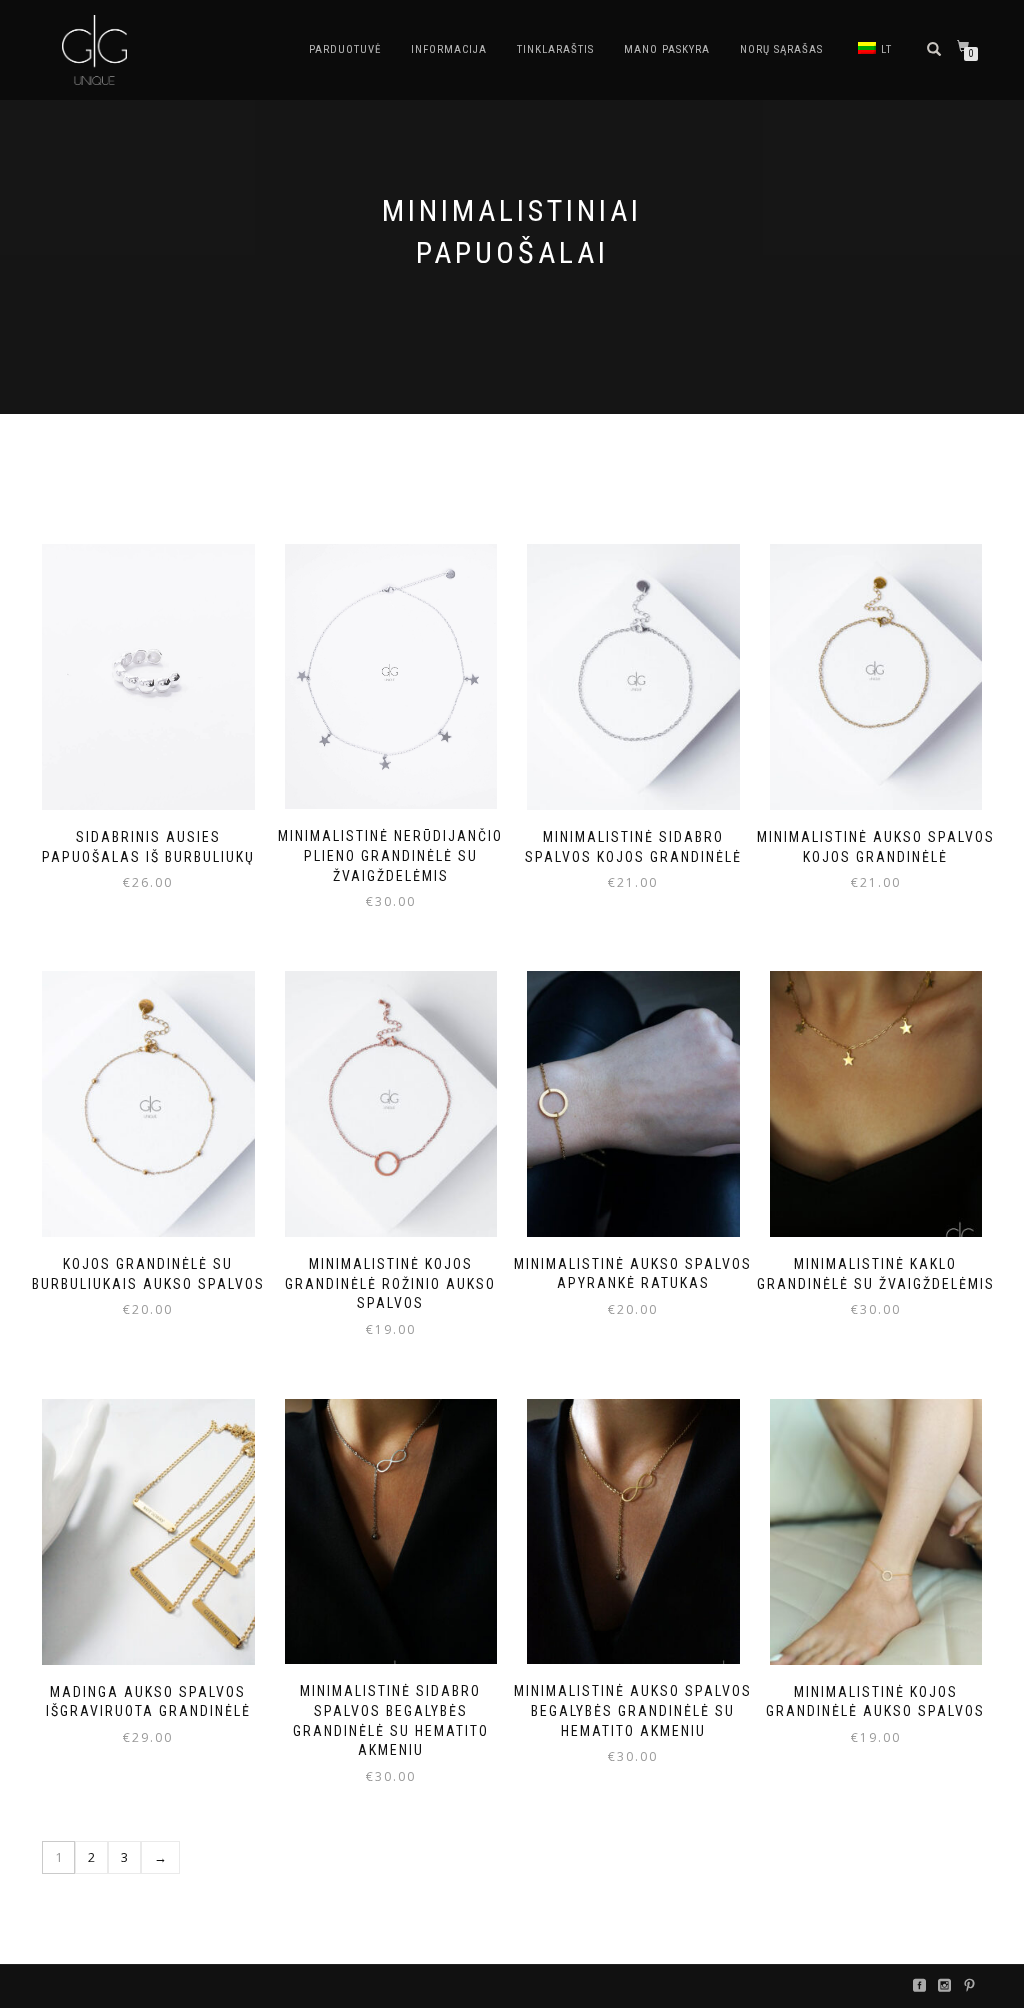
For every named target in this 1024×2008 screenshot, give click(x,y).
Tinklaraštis (555, 49)
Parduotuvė (345, 49)
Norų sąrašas (781, 49)
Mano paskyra (667, 49)
